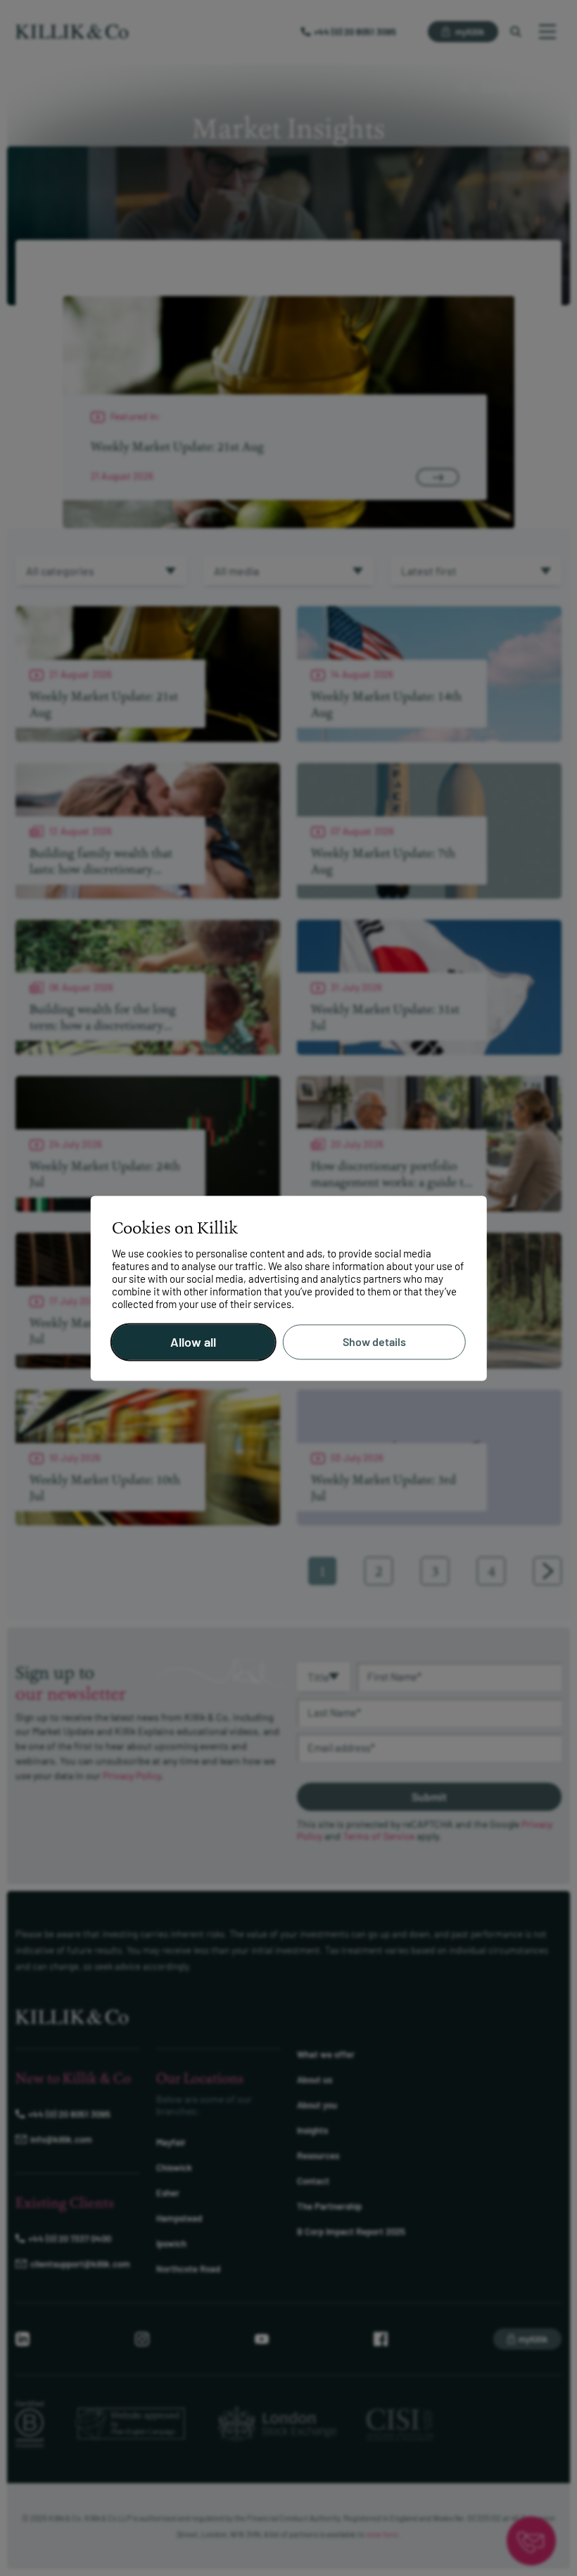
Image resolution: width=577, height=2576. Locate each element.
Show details (374, 1342)
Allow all (193, 1342)
